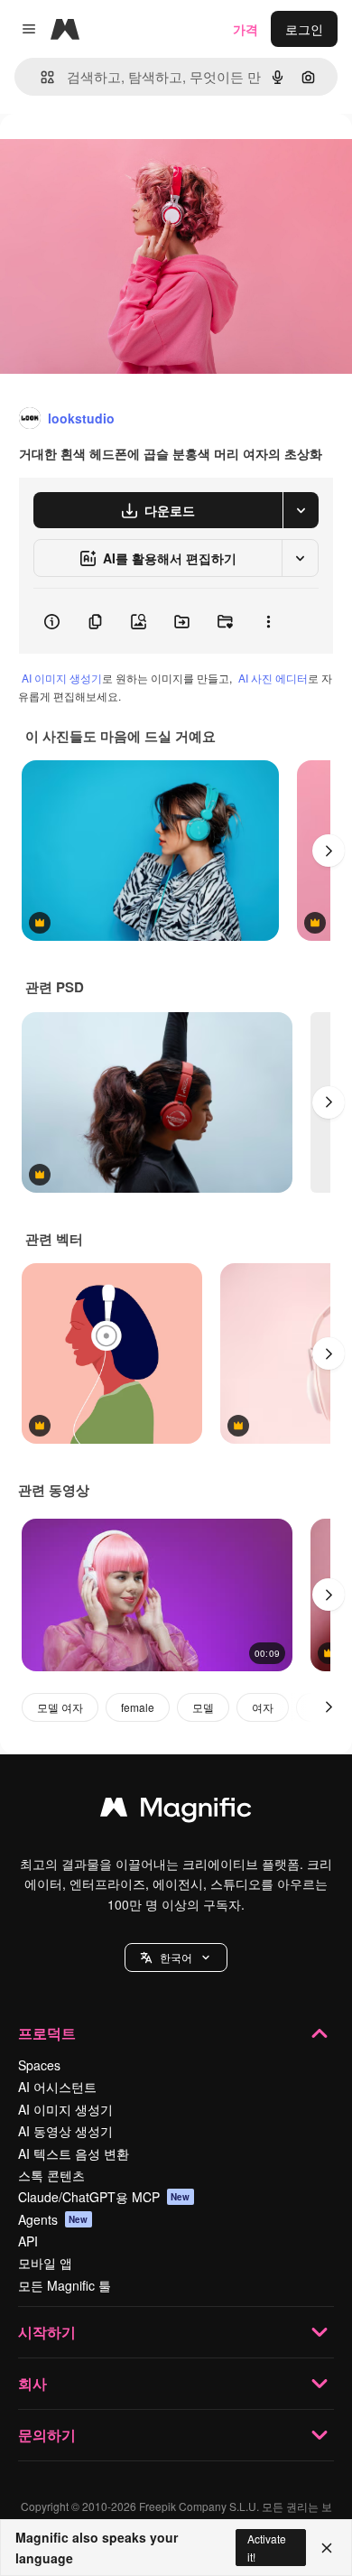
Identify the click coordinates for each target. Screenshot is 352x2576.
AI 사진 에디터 (273, 678)
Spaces (39, 2065)
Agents (53, 2219)
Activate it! (267, 2547)
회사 (32, 2383)
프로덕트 (47, 2033)
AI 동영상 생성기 (65, 2131)
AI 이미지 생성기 (62, 678)
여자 (263, 1707)
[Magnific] (176, 1811)
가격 (245, 29)
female (138, 1707)
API (28, 2241)
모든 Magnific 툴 (65, 2285)
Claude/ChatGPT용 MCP (104, 2197)
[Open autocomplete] (40, 77)
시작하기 (47, 2332)
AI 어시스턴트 (57, 2087)
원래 (104, 155)
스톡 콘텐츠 (51, 2175)
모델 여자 (60, 1707)
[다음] (329, 851)
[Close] (327, 2548)
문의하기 (47, 2435)
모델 (203, 1707)
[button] (176, 1958)
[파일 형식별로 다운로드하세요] (301, 510)
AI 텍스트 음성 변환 (74, 2153)
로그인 (304, 29)
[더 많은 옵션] (268, 621)
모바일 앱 (45, 2263)
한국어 (176, 1957)
